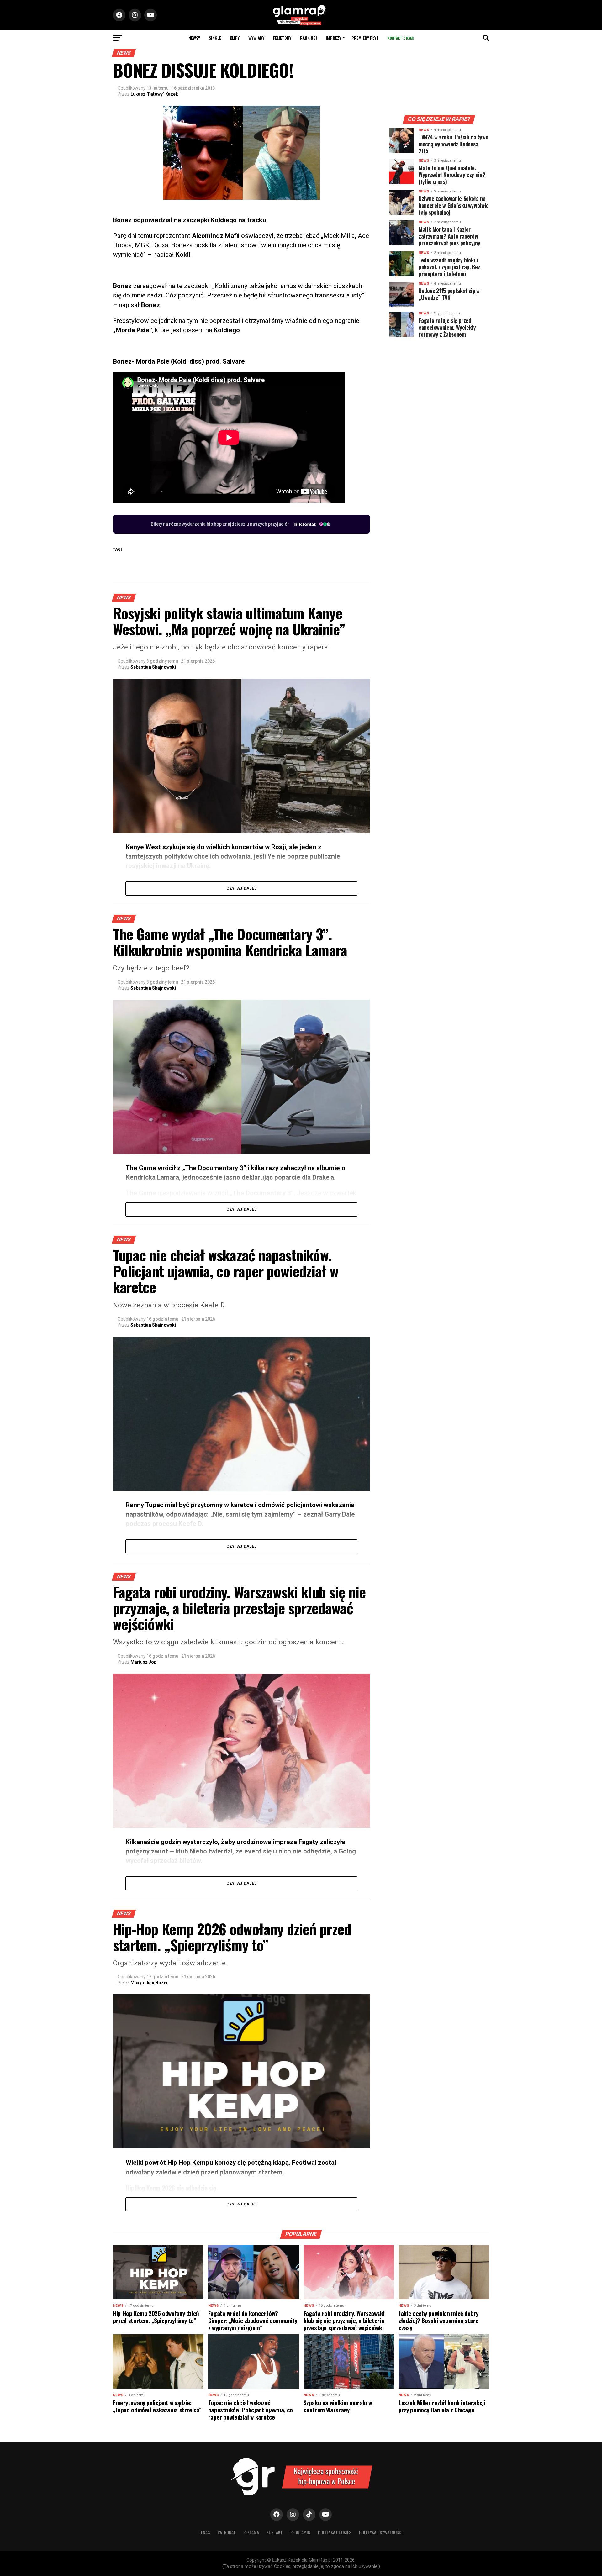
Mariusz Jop (143, 1662)
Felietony (282, 38)
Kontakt (275, 2532)
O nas (205, 2532)
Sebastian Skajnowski (153, 667)
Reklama (251, 2532)
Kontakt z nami (401, 38)
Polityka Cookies (335, 2532)
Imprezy (333, 38)
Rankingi (309, 38)
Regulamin (300, 2532)
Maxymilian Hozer (149, 1983)
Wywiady (256, 38)
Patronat (227, 2532)
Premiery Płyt (365, 38)
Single (215, 38)
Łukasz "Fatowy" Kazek (154, 94)
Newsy (194, 38)
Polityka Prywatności (381, 2532)
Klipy (235, 38)
